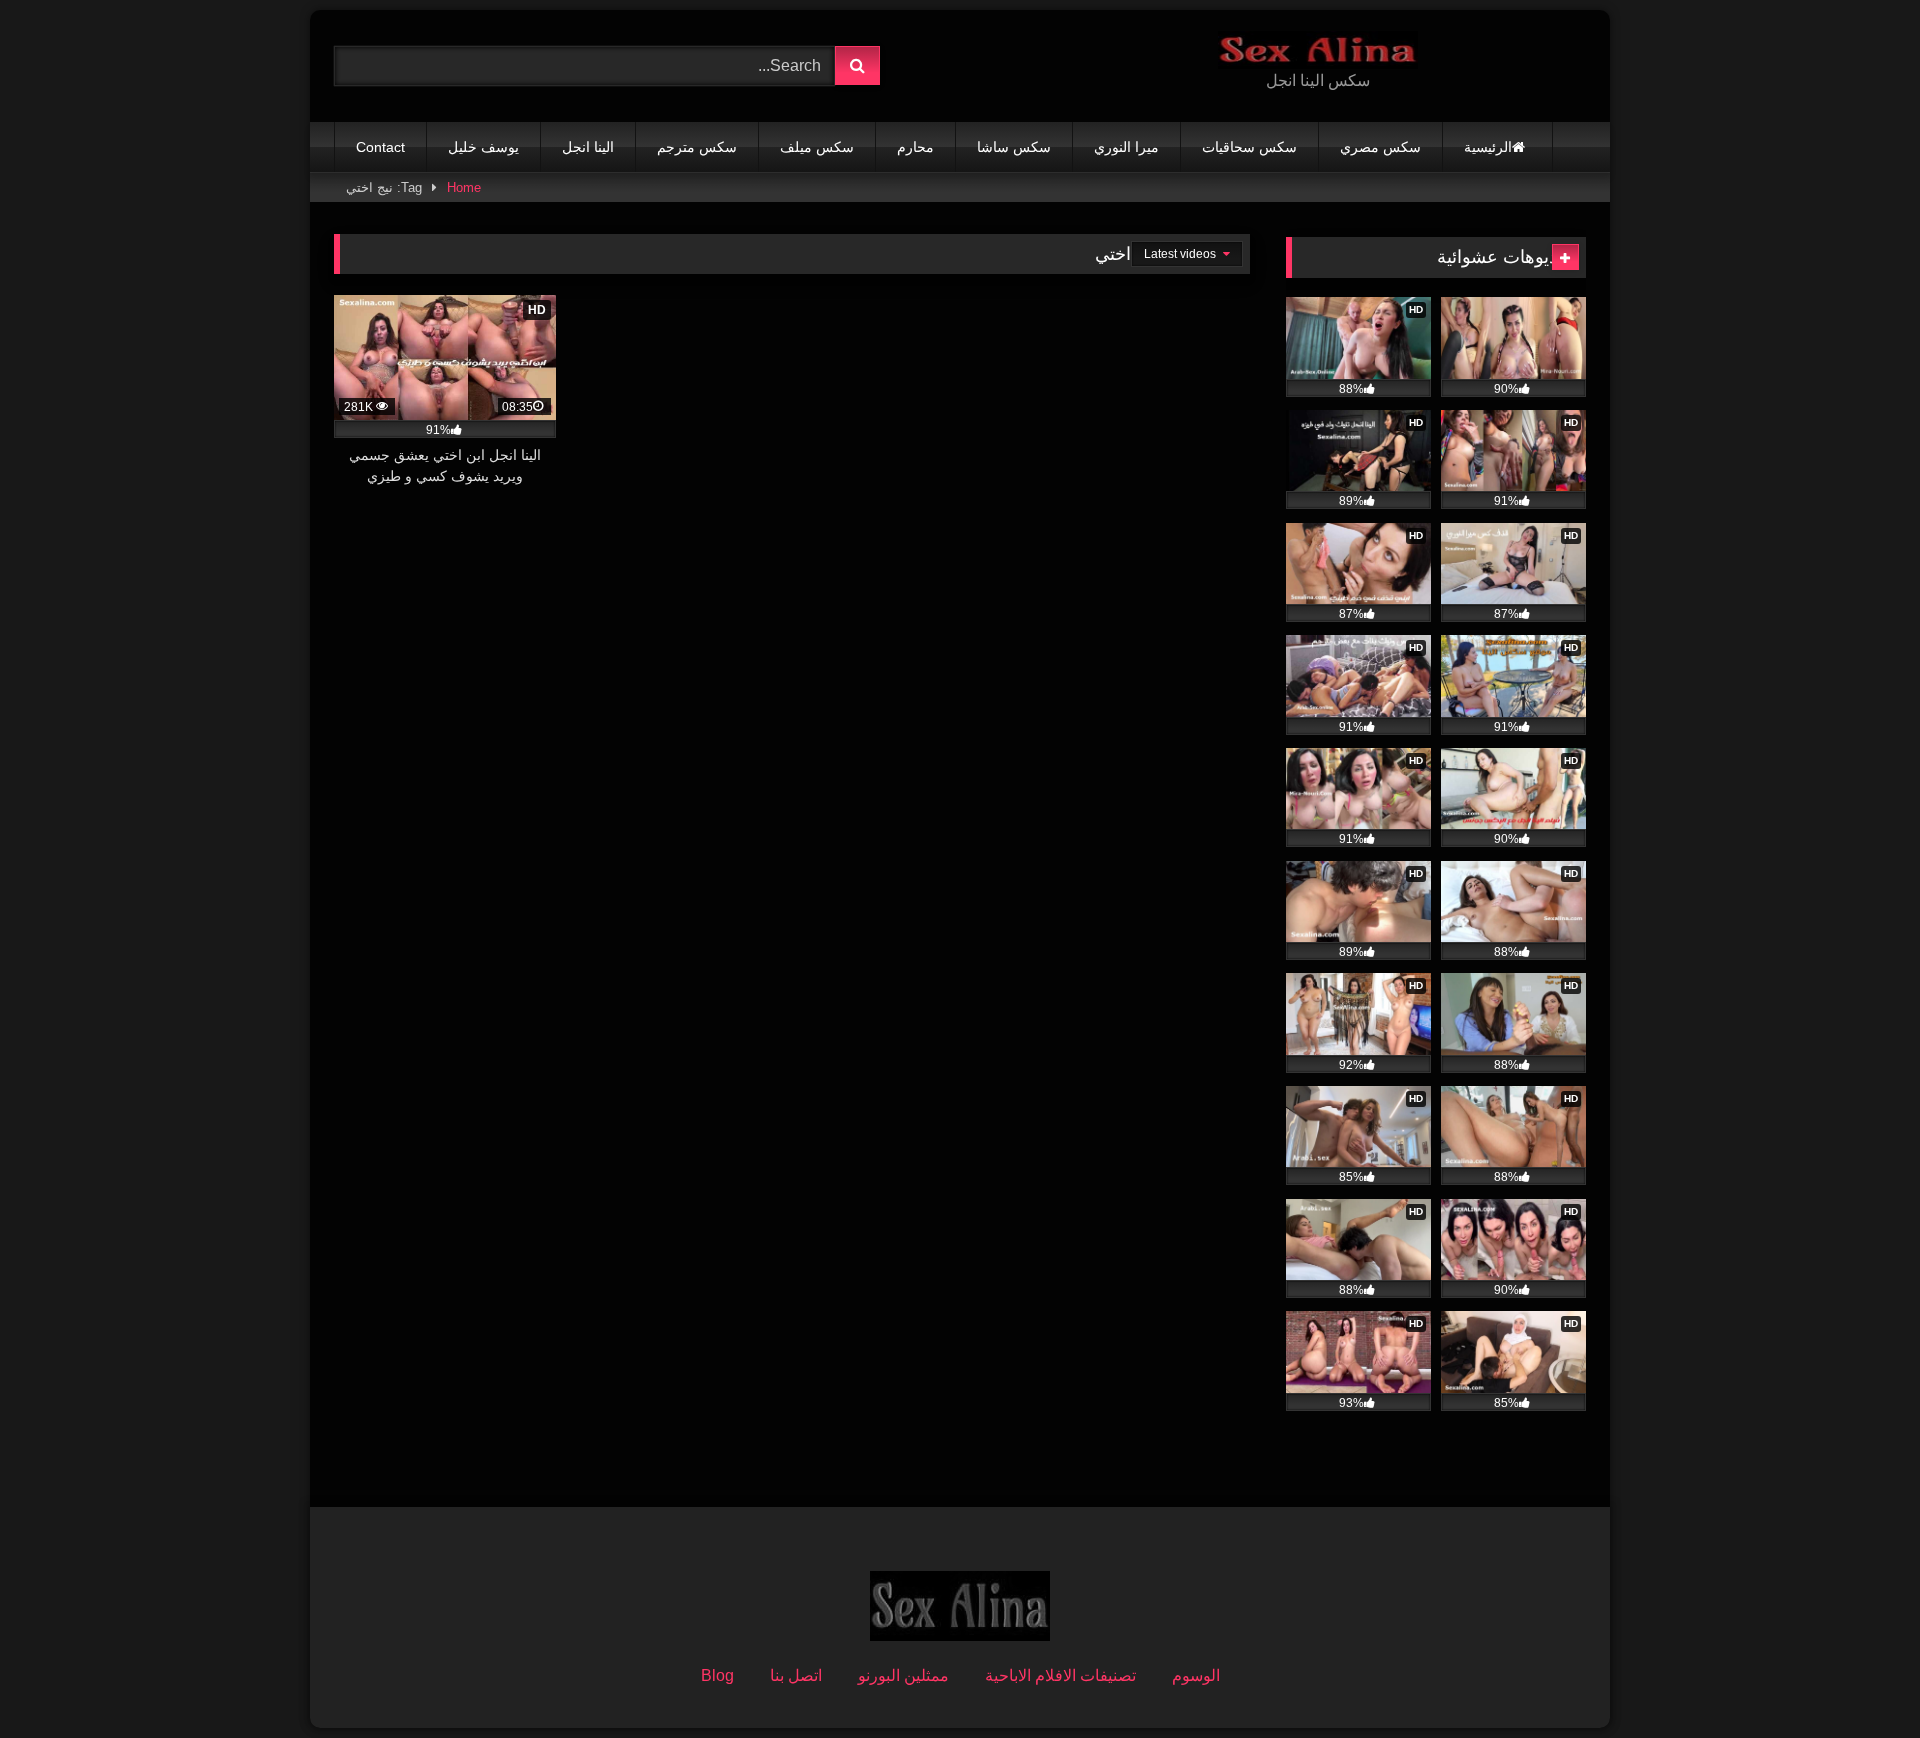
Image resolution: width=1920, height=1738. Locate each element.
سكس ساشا (1014, 147)
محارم (915, 147)
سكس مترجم (697, 147)
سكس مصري (1380, 147)
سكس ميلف (817, 147)
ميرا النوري (1126, 147)
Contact (380, 147)
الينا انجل (588, 147)
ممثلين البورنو (903, 1675)
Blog (717, 1675)
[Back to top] (1858, 1678)
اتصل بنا (796, 1675)
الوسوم (1196, 1675)
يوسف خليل (483, 147)
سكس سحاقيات (1249, 147)
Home (464, 187)
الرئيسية (1488, 147)
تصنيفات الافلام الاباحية (1060, 1675)
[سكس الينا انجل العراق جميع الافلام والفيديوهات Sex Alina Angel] (1318, 50)
